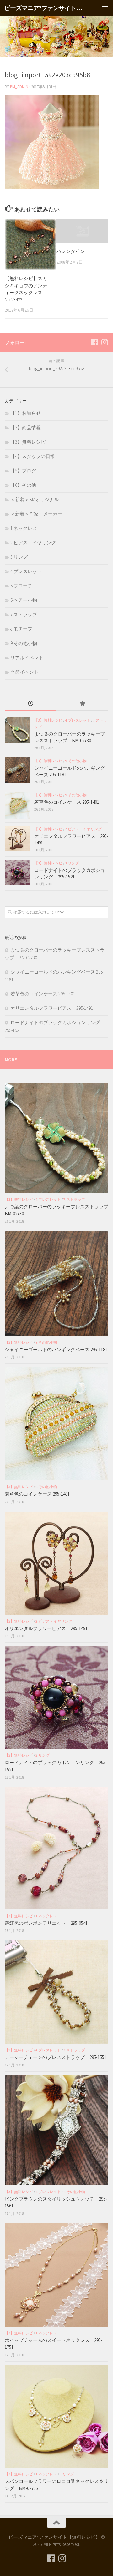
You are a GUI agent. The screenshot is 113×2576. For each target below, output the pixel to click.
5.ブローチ (21, 586)
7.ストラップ (24, 614)
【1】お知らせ (26, 413)
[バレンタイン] (82, 231)
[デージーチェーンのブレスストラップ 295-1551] (56, 1992)
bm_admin (19, 87)
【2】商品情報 (26, 428)
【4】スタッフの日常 (33, 456)
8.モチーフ (21, 629)
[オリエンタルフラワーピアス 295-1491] (17, 838)
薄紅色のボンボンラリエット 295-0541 (46, 1923)
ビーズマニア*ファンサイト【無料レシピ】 (45, 8)
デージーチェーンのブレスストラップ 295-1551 (58, 2057)
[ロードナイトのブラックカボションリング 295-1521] (17, 872)
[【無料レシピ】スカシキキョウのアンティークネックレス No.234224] (30, 244)
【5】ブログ (23, 471)
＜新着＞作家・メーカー (36, 514)
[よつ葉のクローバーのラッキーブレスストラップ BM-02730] (17, 730)
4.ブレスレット (26, 571)
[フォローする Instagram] (105, 342)
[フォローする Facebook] (94, 342)
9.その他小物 (24, 643)
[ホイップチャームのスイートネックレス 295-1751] (56, 2275)
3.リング (19, 557)
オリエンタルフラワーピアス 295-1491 (52, 1008)
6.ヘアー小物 (24, 600)
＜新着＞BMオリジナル (35, 499)
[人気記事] (82, 704)
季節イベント (24, 672)
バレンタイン (71, 251)
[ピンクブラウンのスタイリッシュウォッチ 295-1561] (56, 2130)
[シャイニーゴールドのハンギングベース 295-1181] (17, 770)
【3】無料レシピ (28, 442)
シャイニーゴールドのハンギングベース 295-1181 (56, 1349)
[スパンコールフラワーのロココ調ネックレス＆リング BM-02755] (56, 2416)
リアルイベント (27, 658)
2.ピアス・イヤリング (33, 543)
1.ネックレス (24, 528)
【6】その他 (23, 485)
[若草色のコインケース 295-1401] (17, 805)
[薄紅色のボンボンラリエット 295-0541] (56, 1848)
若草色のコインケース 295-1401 (67, 802)
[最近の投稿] (31, 704)
